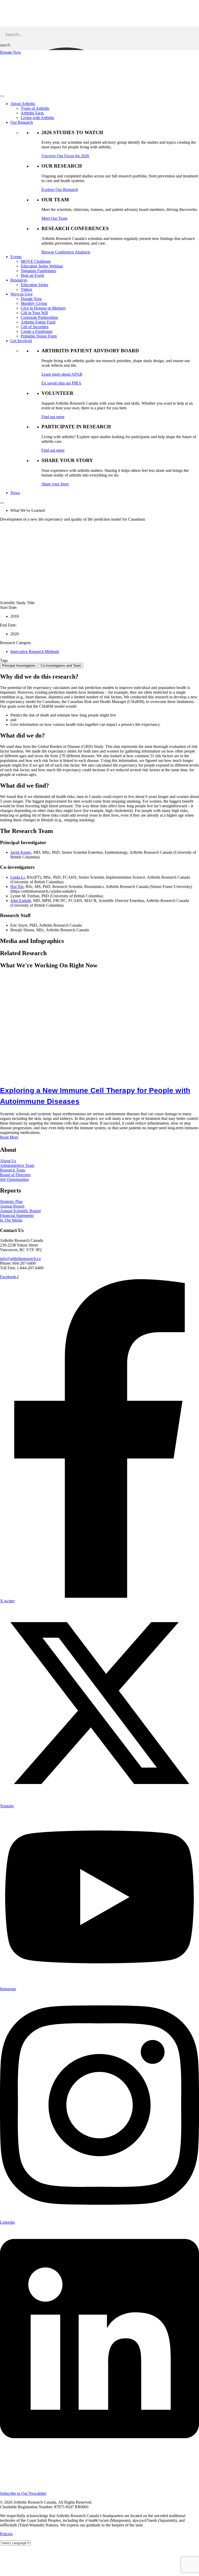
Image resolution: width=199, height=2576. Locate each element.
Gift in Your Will (34, 313)
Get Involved (21, 341)
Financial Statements (17, 1215)
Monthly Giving (34, 303)
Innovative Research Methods (35, 652)
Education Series (34, 285)
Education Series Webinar (42, 266)
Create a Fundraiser (37, 331)
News (15, 493)
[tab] (19, 666)
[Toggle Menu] (2, 96)
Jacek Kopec (21, 852)
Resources (19, 280)
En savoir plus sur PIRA (61, 383)
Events (16, 257)
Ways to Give (22, 294)
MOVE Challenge (36, 261)
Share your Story (55, 484)
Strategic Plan (11, 1201)
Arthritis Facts (32, 113)
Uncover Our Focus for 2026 (65, 156)
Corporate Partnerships (39, 317)
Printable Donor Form (39, 336)
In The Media (11, 1220)
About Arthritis (23, 104)
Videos (26, 289)
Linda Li (17, 877)
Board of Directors (15, 1175)
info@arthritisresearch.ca (20, 1259)
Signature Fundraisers (38, 271)
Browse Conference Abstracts (66, 252)
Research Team (13, 1170)
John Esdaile (21, 901)
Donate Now (31, 299)
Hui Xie (17, 887)
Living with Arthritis (37, 118)
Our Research (22, 122)
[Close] (2, 503)
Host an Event (32, 275)
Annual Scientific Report (20, 1211)
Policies (6, 2534)
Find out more (53, 417)
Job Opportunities (15, 1179)
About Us (8, 1161)
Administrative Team (17, 1165)
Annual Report (12, 1206)
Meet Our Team (54, 218)
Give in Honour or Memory (43, 308)
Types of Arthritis (35, 108)
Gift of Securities (35, 327)
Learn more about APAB (62, 374)
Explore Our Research (60, 190)
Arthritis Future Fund (38, 322)
